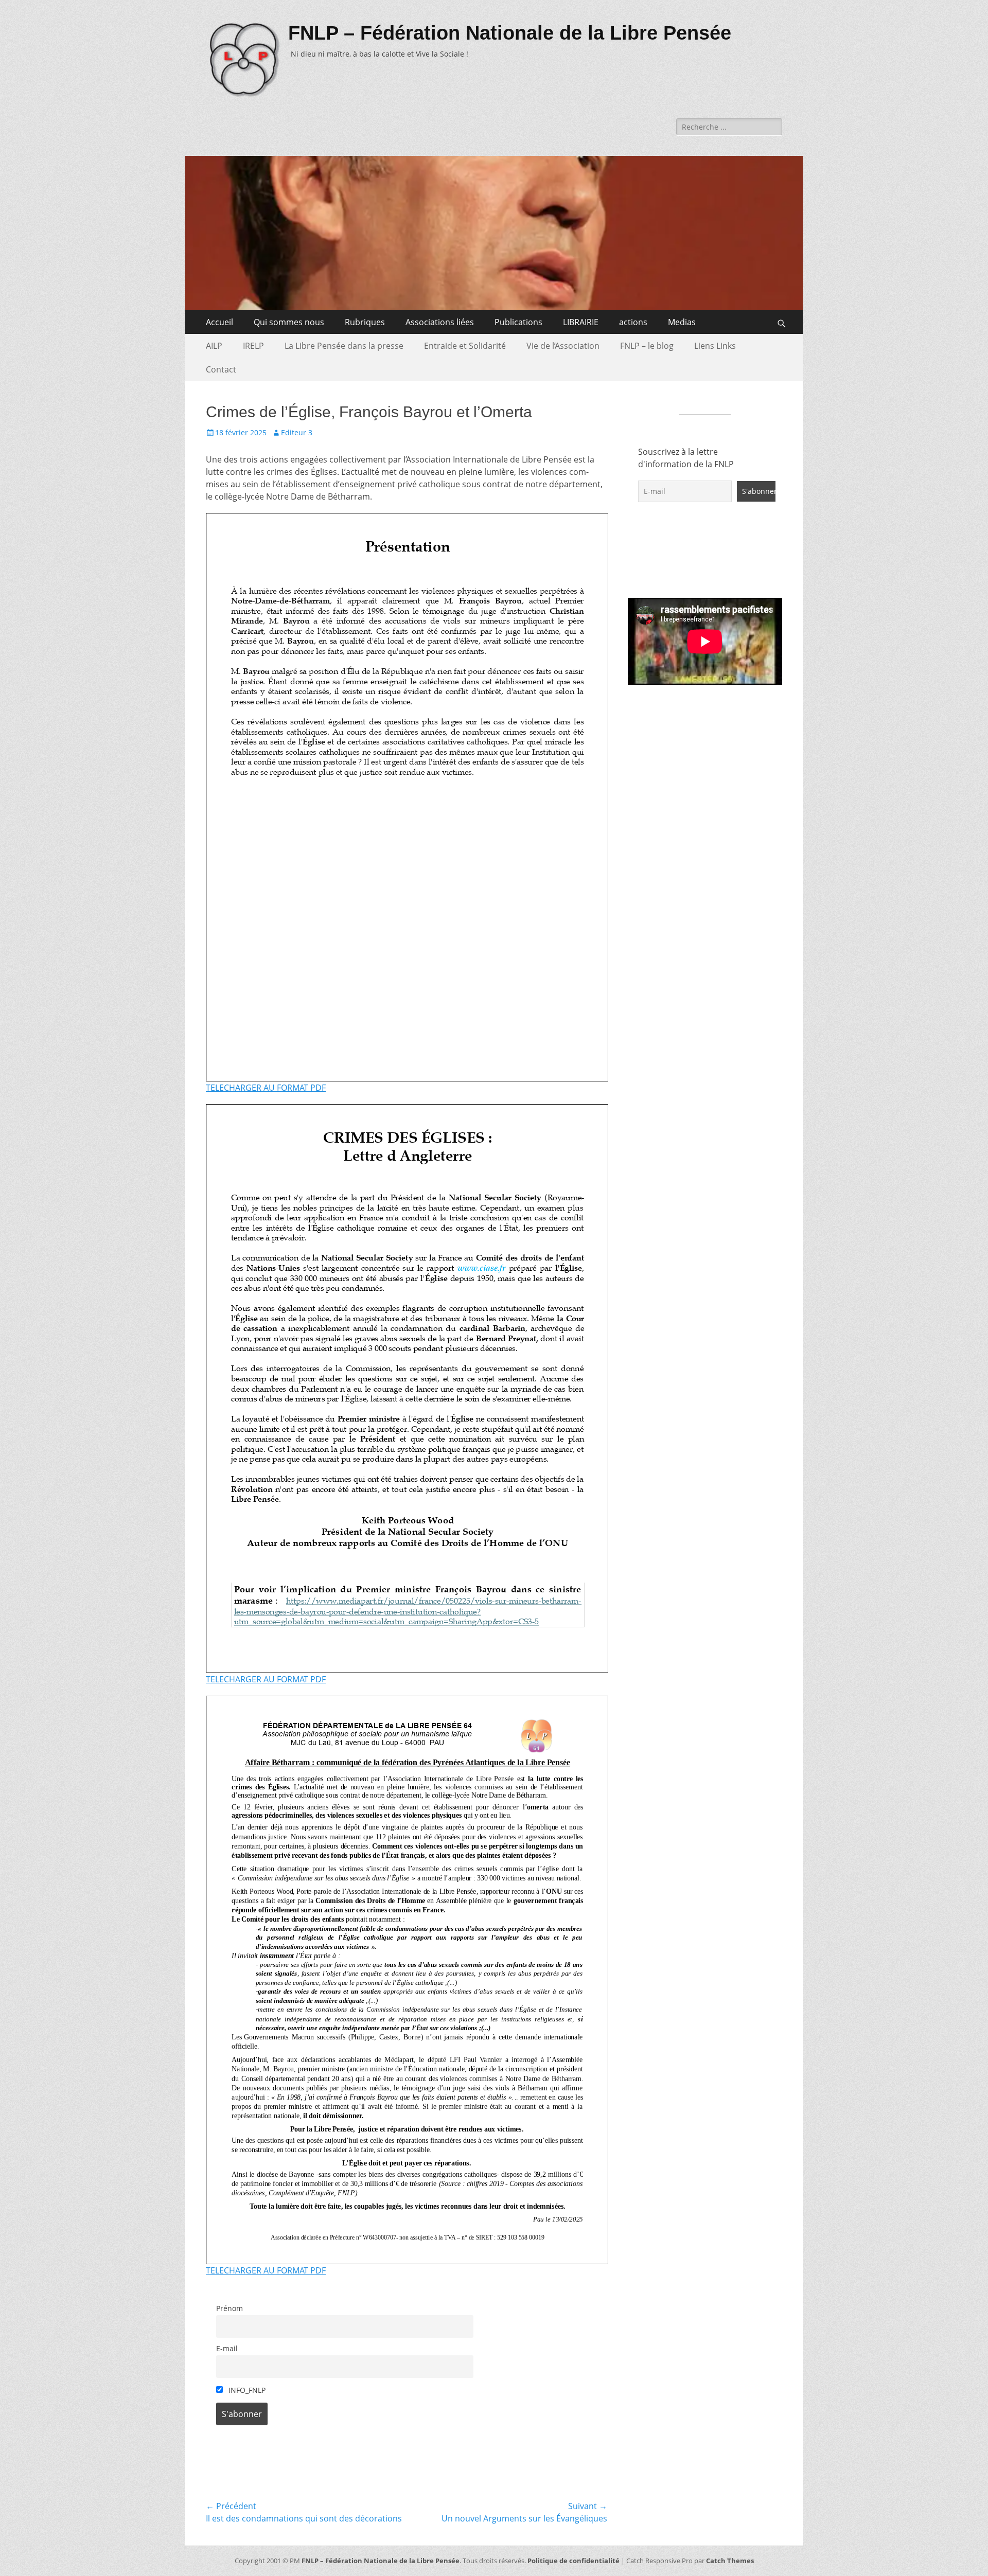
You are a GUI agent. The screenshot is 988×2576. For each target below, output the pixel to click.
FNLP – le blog (647, 346)
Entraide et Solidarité (465, 346)
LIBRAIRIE (581, 322)
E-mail (227, 2348)
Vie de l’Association (563, 346)
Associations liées (440, 322)
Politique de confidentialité (574, 2561)
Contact (221, 369)
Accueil (219, 322)
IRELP (253, 346)
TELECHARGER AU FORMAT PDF (266, 1088)
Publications (518, 322)
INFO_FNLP (246, 2390)
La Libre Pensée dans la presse (344, 346)
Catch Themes (730, 2561)
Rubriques (365, 322)
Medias (682, 322)
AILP (214, 346)
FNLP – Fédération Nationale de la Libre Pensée (510, 33)
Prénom (230, 2308)
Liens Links (715, 346)
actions (633, 322)
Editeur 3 (297, 432)
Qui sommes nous (289, 322)
